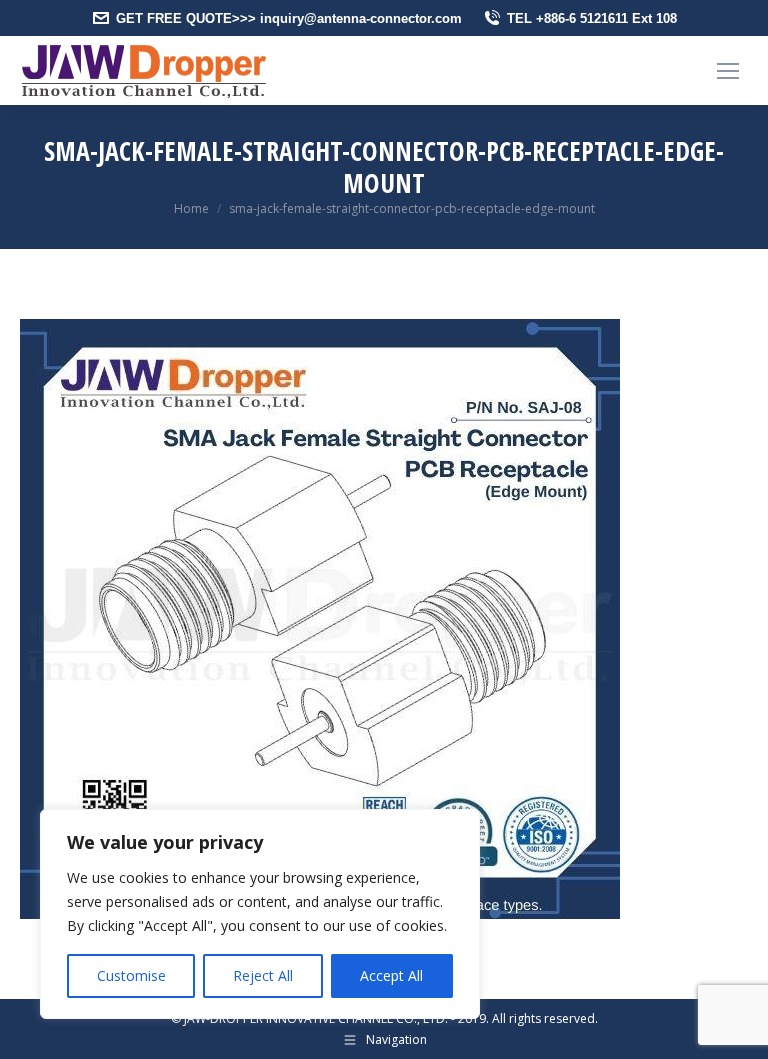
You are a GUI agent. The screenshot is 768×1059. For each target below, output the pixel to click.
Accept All (391, 975)
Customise (131, 975)
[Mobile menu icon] (728, 71)
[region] (260, 914)
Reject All (263, 975)
